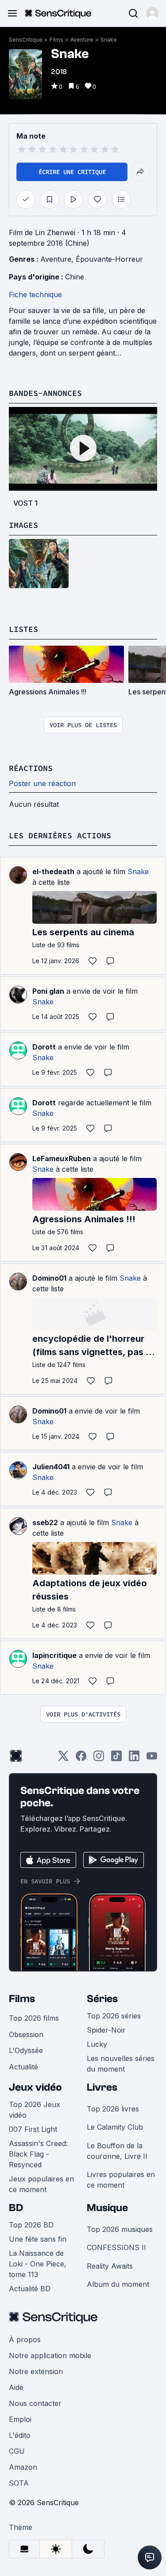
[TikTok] (116, 1759)
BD (16, 2208)
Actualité (23, 2067)
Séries (102, 1999)
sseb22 (45, 1522)
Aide (16, 2387)
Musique (107, 2208)
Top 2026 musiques (120, 2229)
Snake (109, 40)
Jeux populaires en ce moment (41, 2184)
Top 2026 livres (113, 2109)
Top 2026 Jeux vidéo (35, 2110)
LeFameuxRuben (62, 1158)
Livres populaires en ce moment (121, 2180)
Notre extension (36, 2371)
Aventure (82, 40)
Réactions (31, 768)
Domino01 (49, 1278)
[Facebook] (81, 1759)
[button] (152, 13)
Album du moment (118, 2284)
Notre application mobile (50, 2355)
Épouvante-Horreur (109, 259)
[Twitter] (63, 1759)
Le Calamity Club (115, 2127)
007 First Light (33, 2129)
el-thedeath (53, 872)
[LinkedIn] (134, 1759)
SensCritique (26, 40)
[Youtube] (152, 1759)
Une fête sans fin (38, 2239)
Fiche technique (35, 294)
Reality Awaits (110, 2266)
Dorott (44, 1047)
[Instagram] (99, 1759)
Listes (23, 629)
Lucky (97, 2044)
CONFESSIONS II (116, 2247)
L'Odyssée (26, 2050)
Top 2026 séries (114, 2016)
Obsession (26, 2034)
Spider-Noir (106, 2030)
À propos (25, 2340)
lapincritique (54, 1655)
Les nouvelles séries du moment (121, 2064)
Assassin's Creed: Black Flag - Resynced (38, 2154)
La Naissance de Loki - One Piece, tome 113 (38, 2264)
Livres (102, 2087)
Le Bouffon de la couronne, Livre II (117, 2151)
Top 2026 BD (31, 2225)
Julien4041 (51, 1467)
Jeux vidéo (35, 2087)
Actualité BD (30, 2289)
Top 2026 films (34, 2018)
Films (56, 40)
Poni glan (48, 991)
